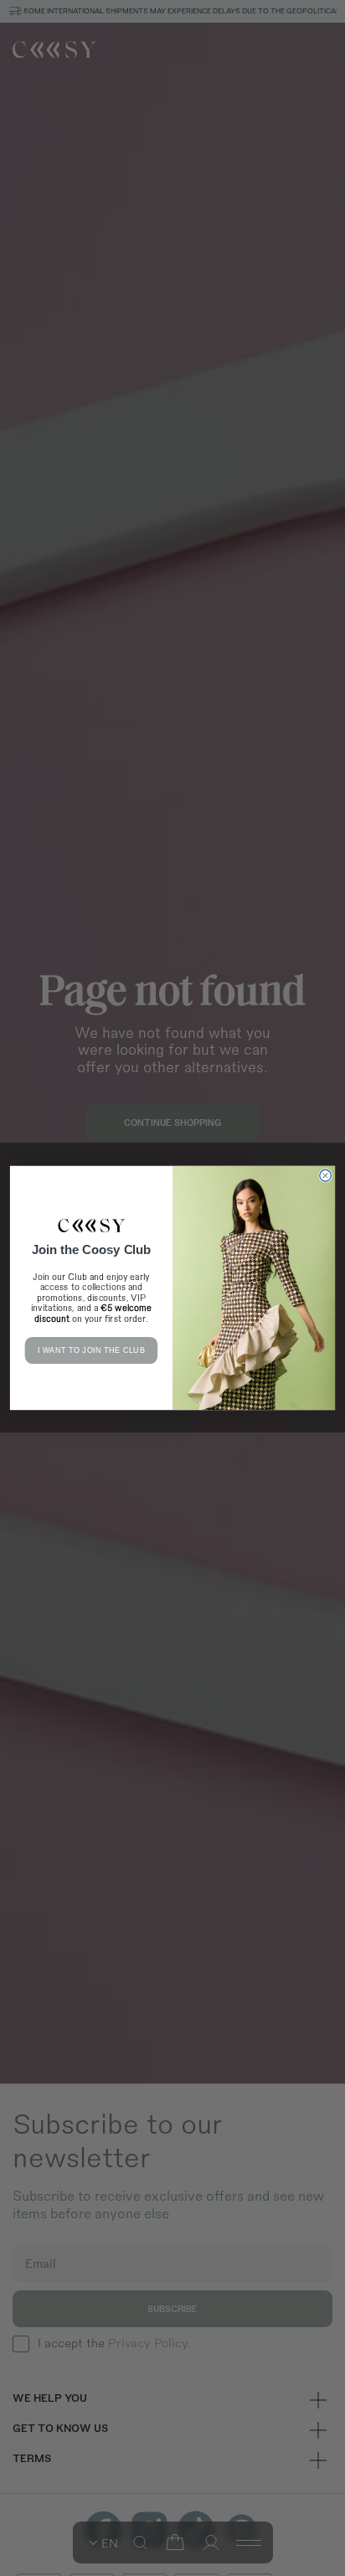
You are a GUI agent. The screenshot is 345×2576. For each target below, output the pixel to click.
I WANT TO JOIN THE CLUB (91, 1350)
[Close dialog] (326, 1176)
